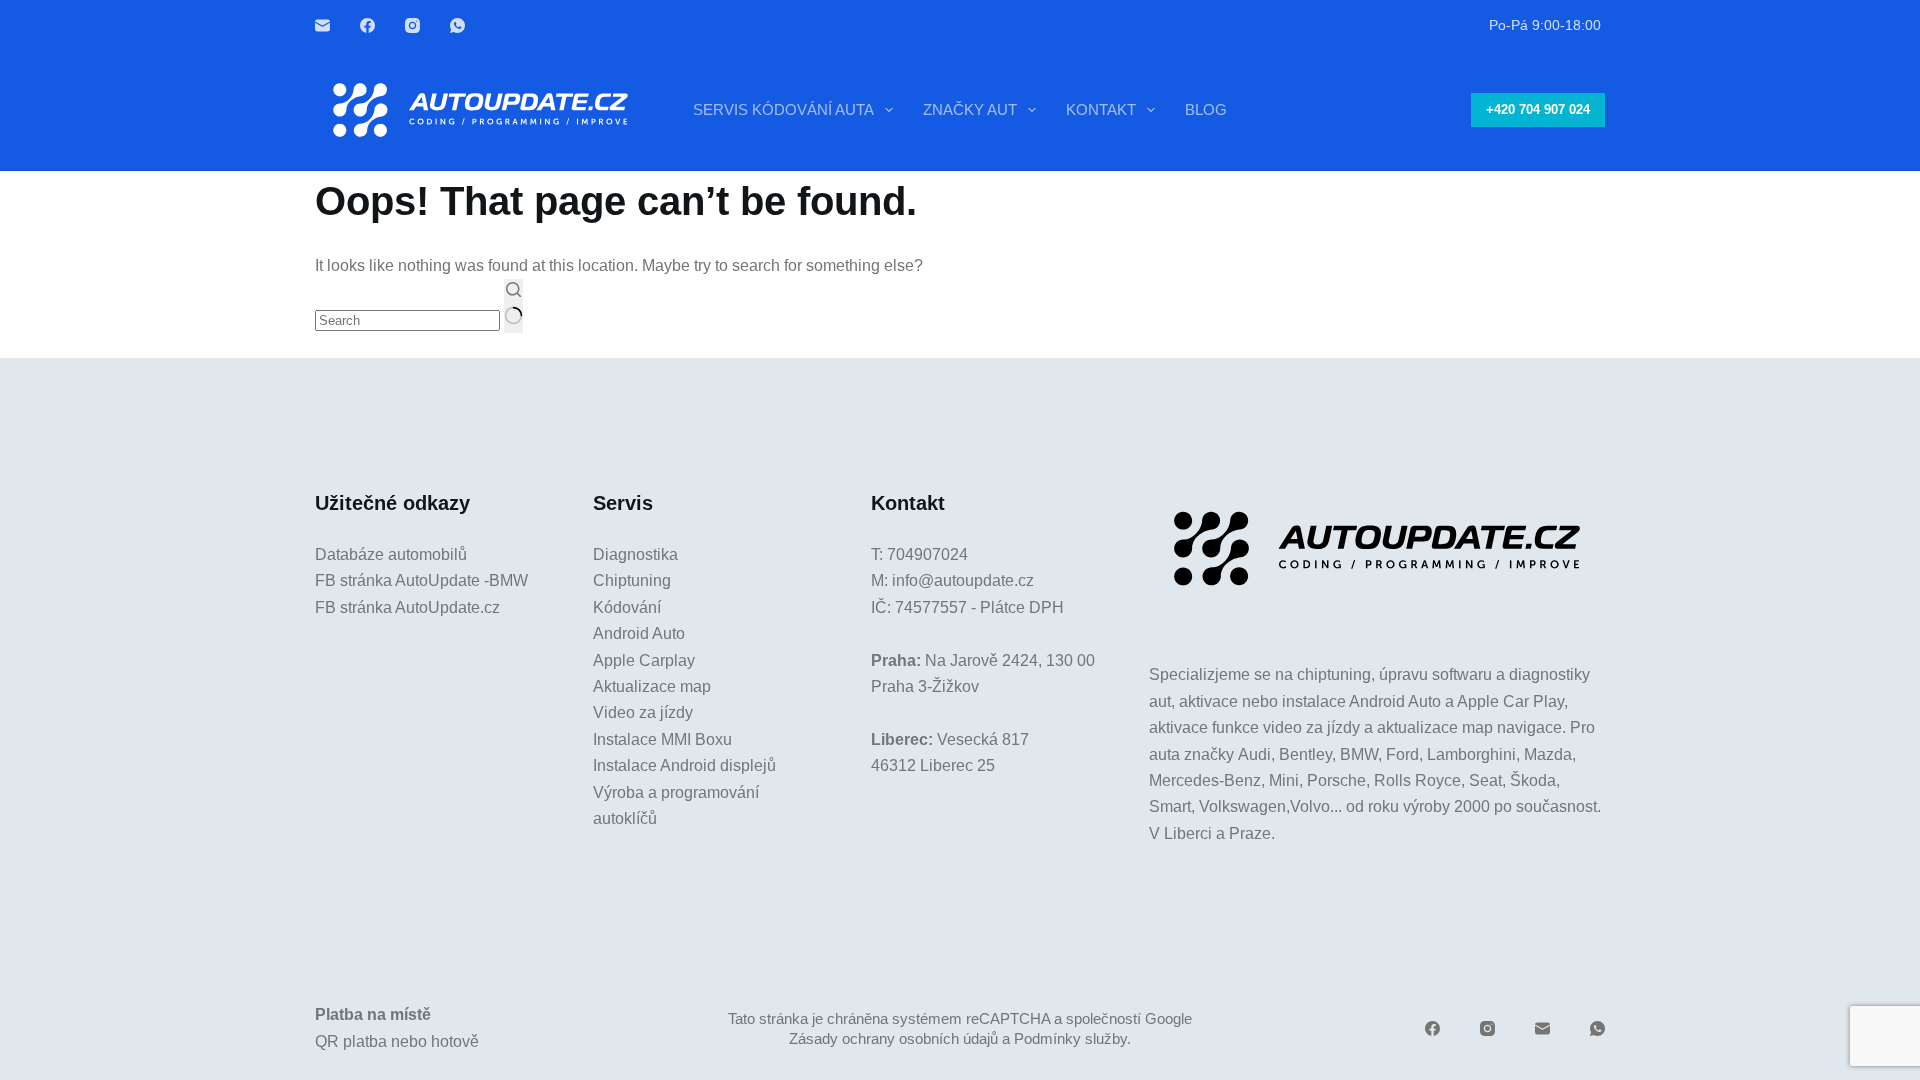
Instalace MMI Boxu (662, 739)
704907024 (927, 554)
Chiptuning (632, 580)
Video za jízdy (643, 712)
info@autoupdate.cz (963, 580)
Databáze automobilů (391, 554)
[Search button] (513, 306)
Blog (1206, 109)
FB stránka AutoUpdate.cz (407, 607)
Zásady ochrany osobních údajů (893, 1038)
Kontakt (1101, 109)
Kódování (627, 607)
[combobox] (407, 320)
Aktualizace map (652, 686)
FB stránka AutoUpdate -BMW (421, 580)
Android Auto (639, 633)
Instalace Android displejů (684, 765)
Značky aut (970, 109)
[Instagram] (412, 25)
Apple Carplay (644, 660)
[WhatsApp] (457, 25)
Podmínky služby (1070, 1038)
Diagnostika (635, 554)
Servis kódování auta (783, 109)
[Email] (322, 25)
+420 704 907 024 (1538, 109)
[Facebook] (367, 25)
